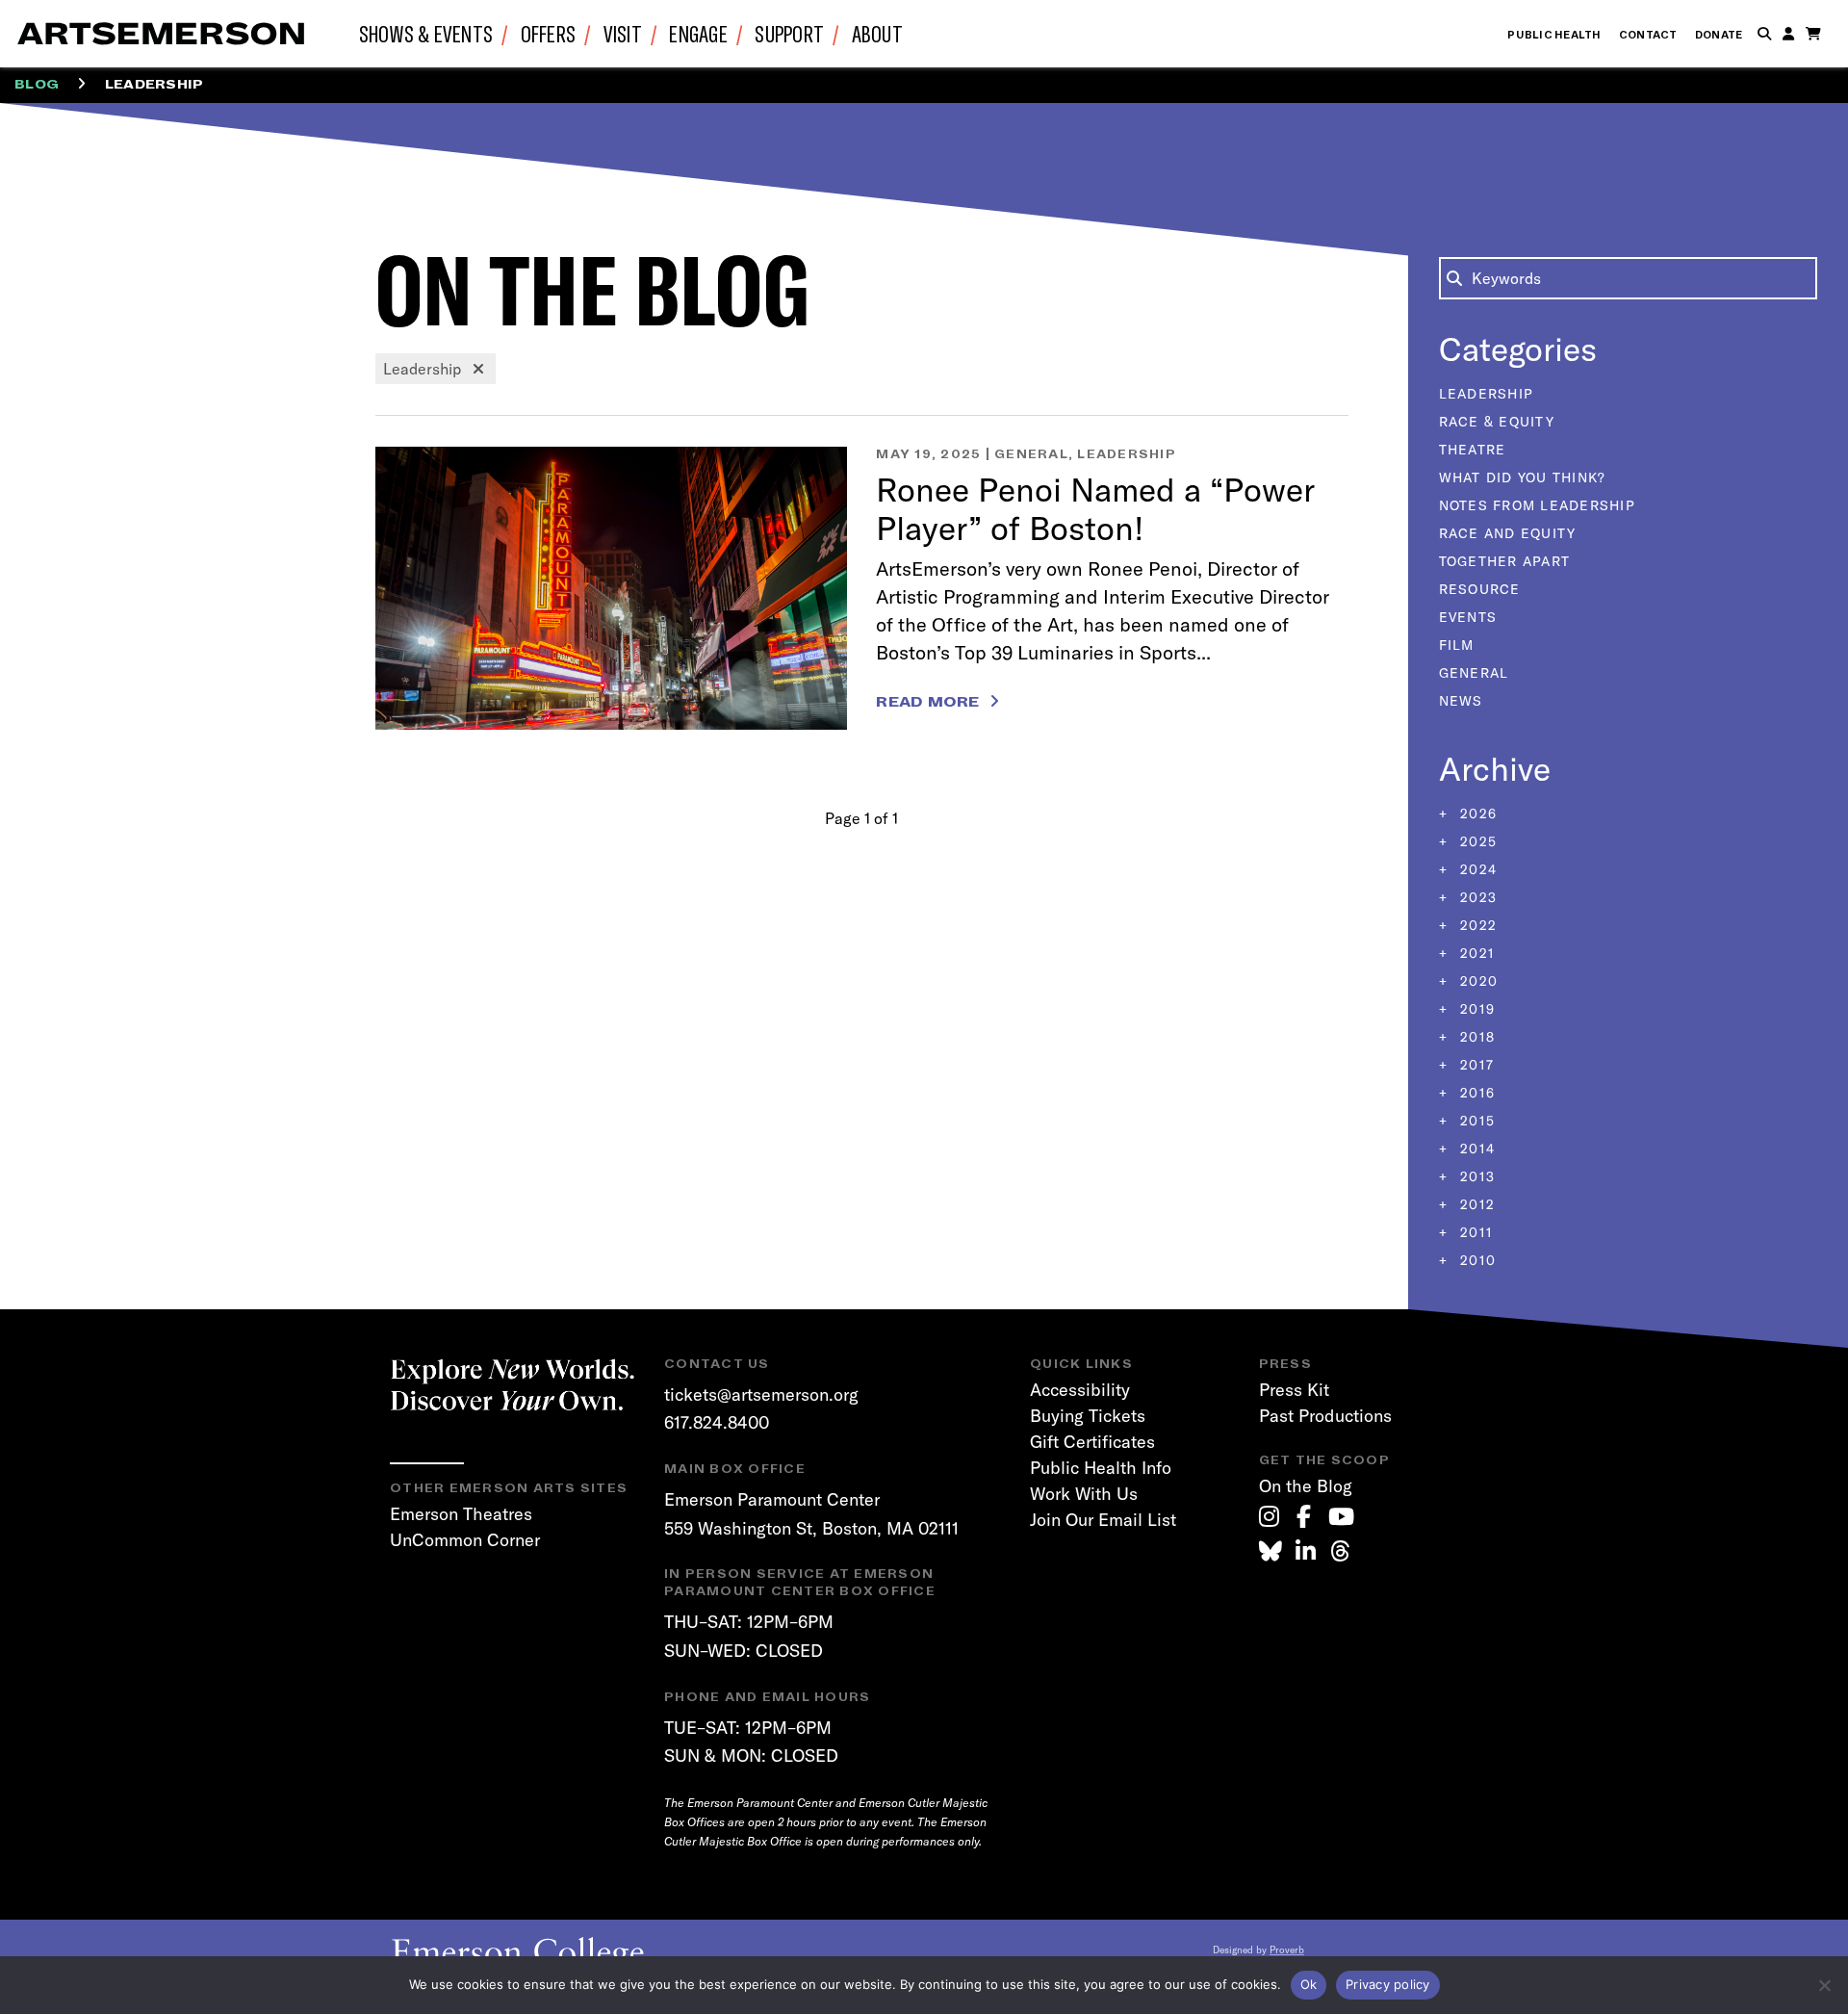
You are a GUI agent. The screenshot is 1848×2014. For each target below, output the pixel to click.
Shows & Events (426, 33)
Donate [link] (1719, 35)
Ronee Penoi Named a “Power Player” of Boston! (1095, 509)
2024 (1476, 869)
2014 (1475, 1149)
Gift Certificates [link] (1092, 1442)
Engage (698, 33)
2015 (1475, 1121)
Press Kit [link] (1294, 1390)
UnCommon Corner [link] (465, 1540)
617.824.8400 (717, 1422)
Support (789, 33)
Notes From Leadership (1537, 505)
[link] (1269, 1516)
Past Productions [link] (1325, 1416)
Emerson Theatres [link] (461, 1514)
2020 (1476, 981)
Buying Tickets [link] (1088, 1416)
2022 (1476, 925)
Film (1457, 645)
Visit (623, 33)
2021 (1475, 953)
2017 (1475, 1065)
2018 (1475, 1037)
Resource (1480, 589)
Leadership (1127, 454)
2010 (1476, 1260)
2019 (1475, 1009)
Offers (549, 33)
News (1461, 701)
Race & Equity (1497, 422)
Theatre (1473, 450)
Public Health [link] (1554, 35)
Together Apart (1505, 561)
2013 (1475, 1176)
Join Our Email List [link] (1103, 1520)
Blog (37, 85)
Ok (1309, 1984)
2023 (1476, 897)
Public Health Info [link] (1101, 1468)
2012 (1475, 1204)
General (1031, 454)
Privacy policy (1388, 1984)
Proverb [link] (1287, 1950)
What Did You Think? (1523, 478)
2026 (1476, 813)
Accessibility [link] (1080, 1390)
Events (1468, 617)
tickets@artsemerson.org (761, 1394)
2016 (1475, 1093)
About (877, 33)
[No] (1824, 1985)
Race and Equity (1508, 533)
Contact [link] (1648, 35)
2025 (1476, 841)
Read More (927, 702)
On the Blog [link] (1306, 1486)
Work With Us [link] (1084, 1494)
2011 (1474, 1232)
